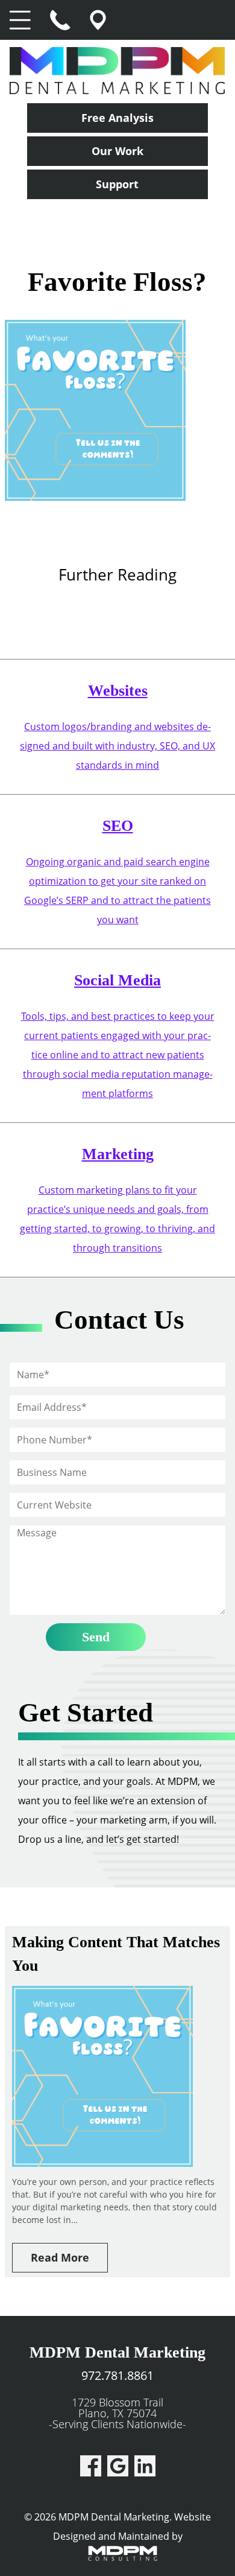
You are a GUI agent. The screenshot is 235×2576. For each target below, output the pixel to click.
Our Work (117, 151)
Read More (60, 2257)
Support (117, 184)
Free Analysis (117, 118)
